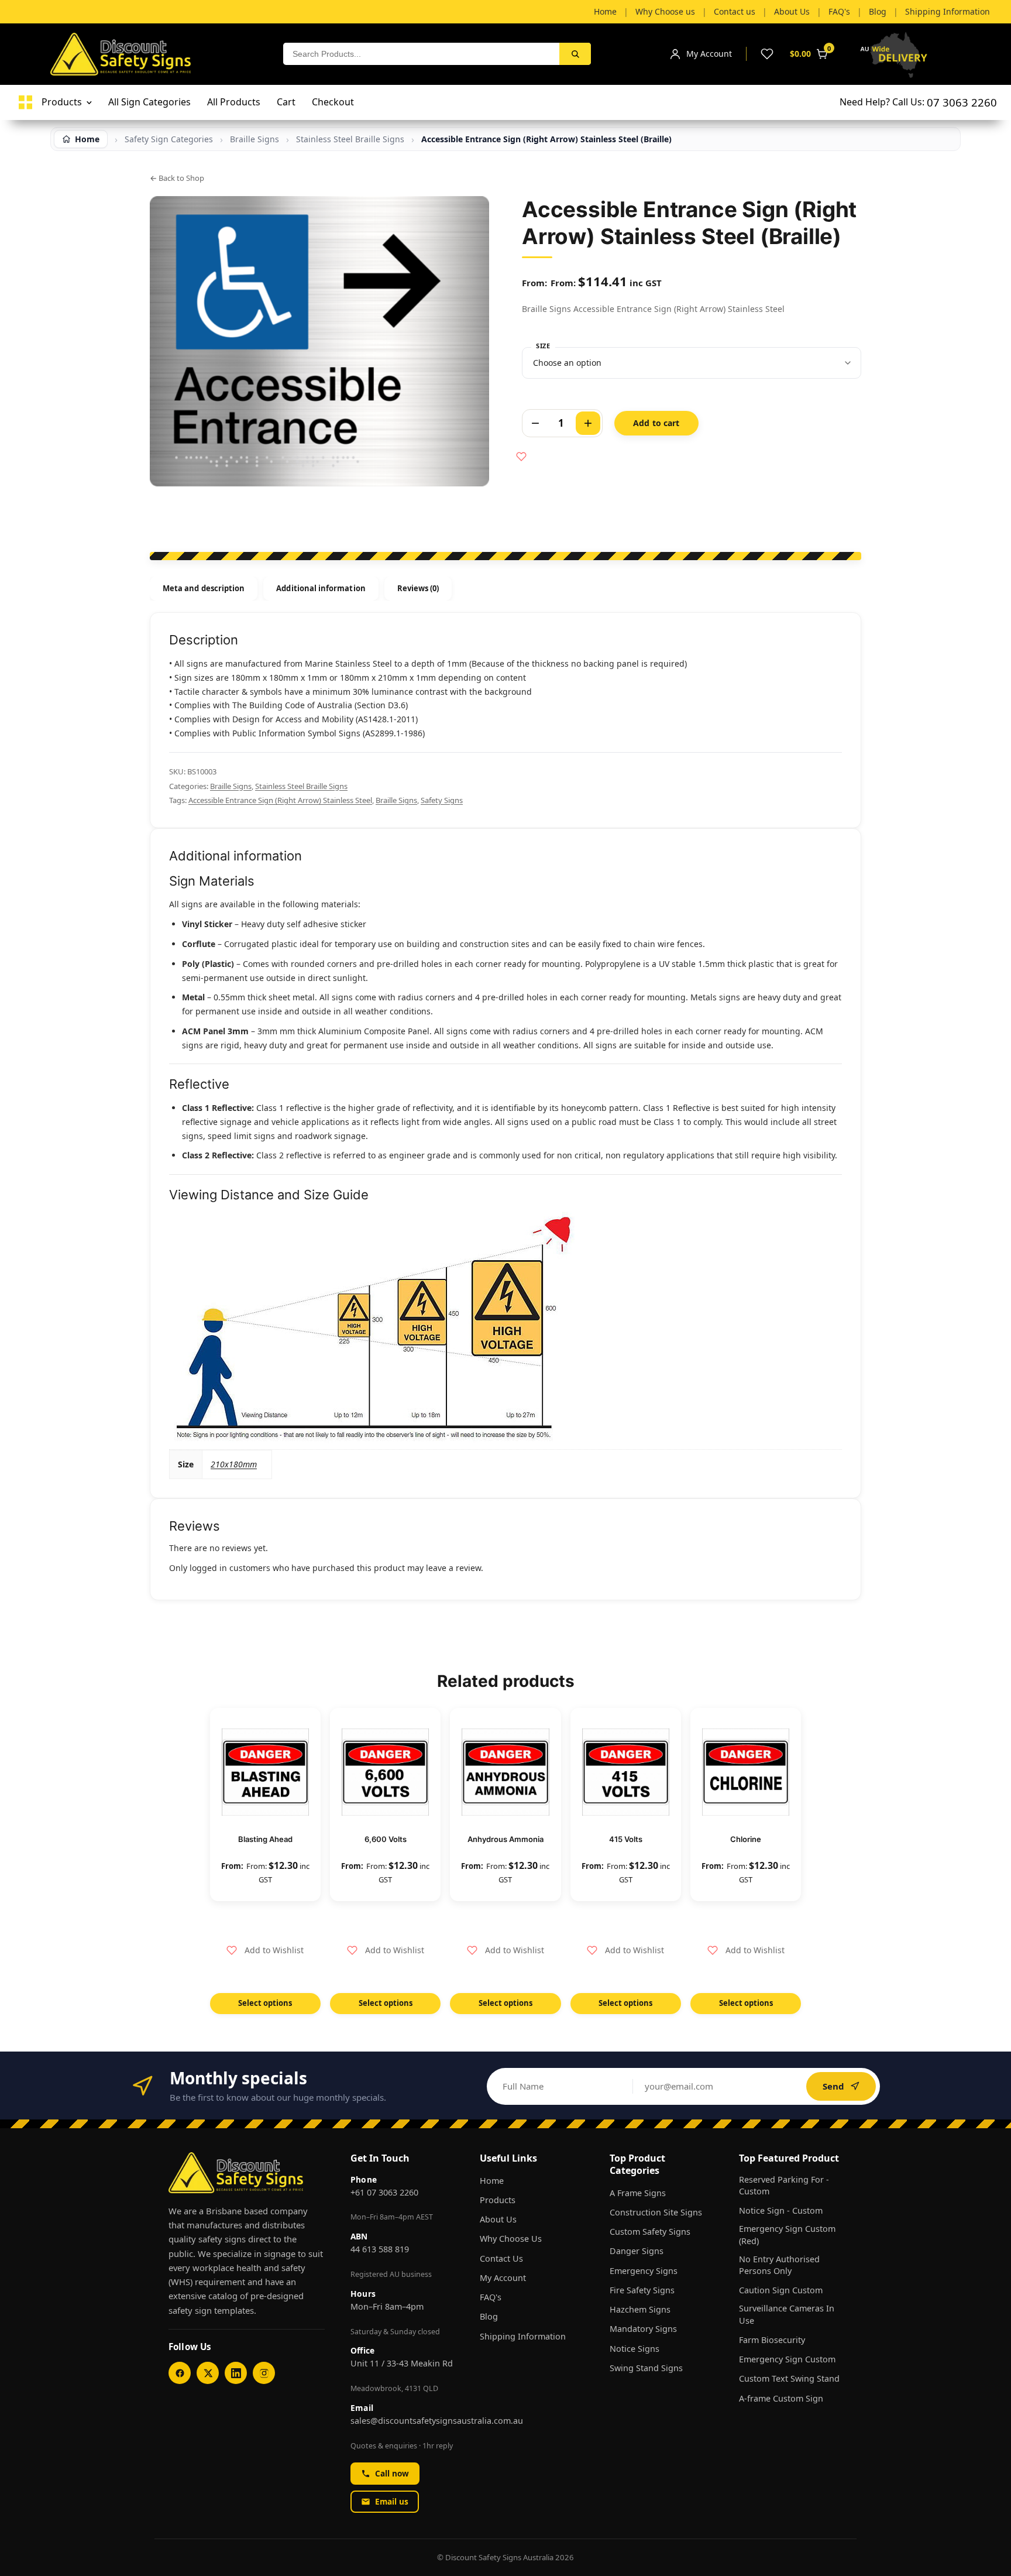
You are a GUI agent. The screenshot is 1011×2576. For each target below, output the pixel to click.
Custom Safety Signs (650, 2232)
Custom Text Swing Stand (789, 2378)
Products (498, 2200)
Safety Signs (442, 800)
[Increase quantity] (588, 423)
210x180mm (234, 1464)
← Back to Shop (177, 178)
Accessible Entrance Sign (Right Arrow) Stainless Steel (280, 800)
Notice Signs (635, 2349)
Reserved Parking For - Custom (784, 2185)
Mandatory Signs (643, 2329)
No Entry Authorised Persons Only (779, 2265)
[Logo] (25, 102)
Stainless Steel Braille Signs (301, 786)
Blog (489, 2316)
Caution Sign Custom (781, 2290)
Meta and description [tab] (204, 588)
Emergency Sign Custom (787, 2359)
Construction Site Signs (656, 2212)
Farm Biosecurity (772, 2340)
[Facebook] (180, 2373)
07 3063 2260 (962, 102)
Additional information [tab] (321, 588)
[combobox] (421, 54)
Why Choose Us (511, 2239)
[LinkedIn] (236, 2373)
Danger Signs (637, 2251)
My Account (503, 2278)
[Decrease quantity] (535, 423)
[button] (265, 1950)
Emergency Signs (644, 2271)
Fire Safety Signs (642, 2290)
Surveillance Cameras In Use (787, 2314)
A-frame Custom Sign (781, 2398)
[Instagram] (264, 2373)
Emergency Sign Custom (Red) (787, 2234)
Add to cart (656, 423)
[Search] (575, 54)
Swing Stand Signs (646, 2368)
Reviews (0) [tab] (418, 588)
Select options (265, 2003)
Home (492, 2181)
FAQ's (491, 2297)
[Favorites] (767, 54)
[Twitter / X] (208, 2373)
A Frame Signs (638, 2193)
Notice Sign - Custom (781, 2210)
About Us (498, 2219)
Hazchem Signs (640, 2309)
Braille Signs (231, 786)
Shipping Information (523, 2336)
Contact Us (501, 2258)
